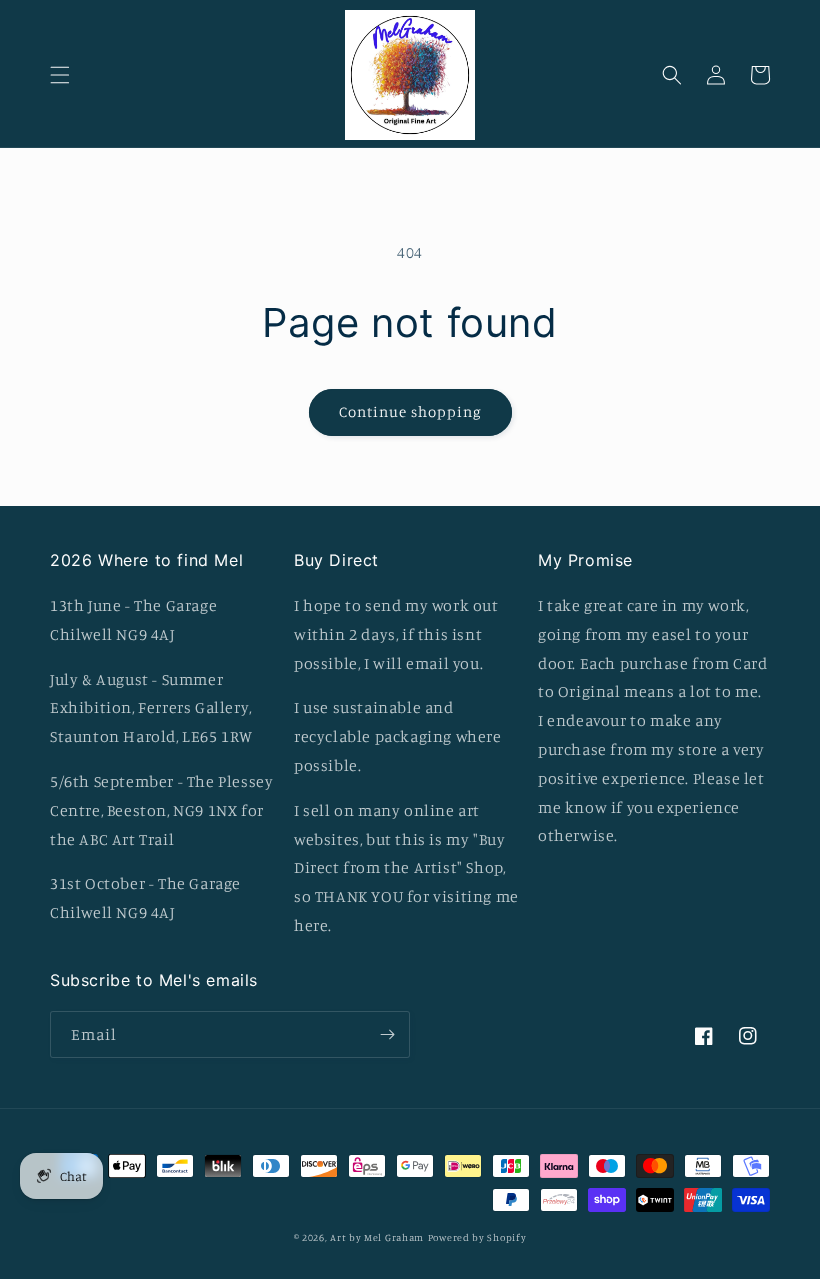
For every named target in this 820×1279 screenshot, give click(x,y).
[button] (60, 75)
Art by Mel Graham (377, 1237)
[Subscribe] (387, 1034)
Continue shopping (410, 411)
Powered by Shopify (477, 1237)
